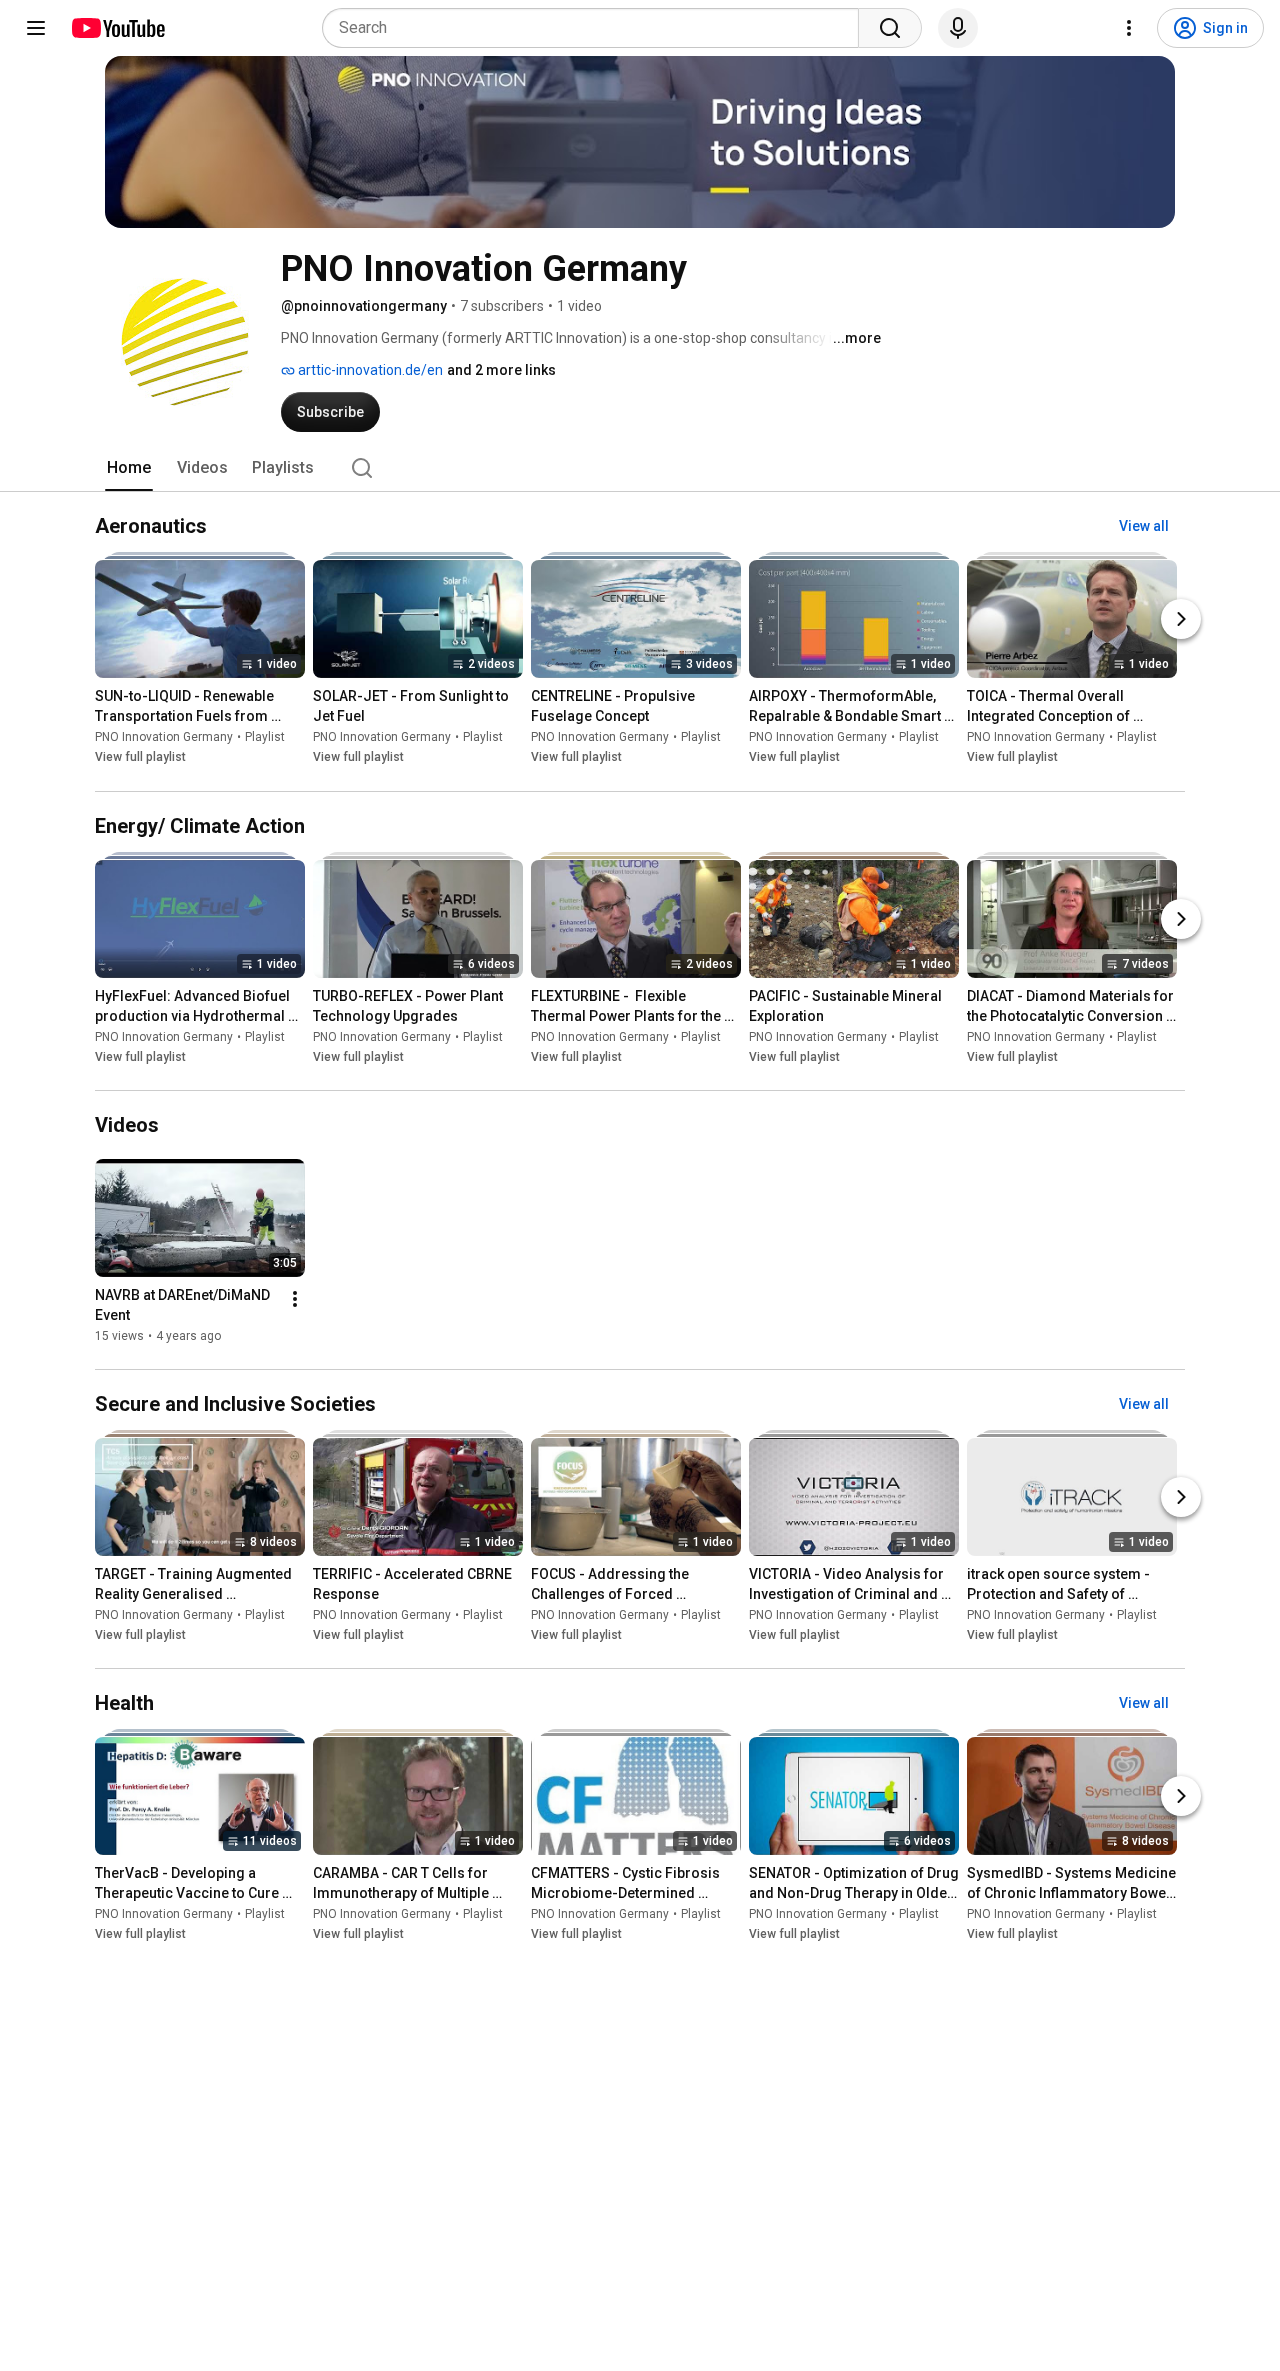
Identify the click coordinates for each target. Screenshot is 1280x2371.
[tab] (129, 468)
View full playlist (140, 758)
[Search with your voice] (958, 28)
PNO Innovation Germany (164, 738)
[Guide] (36, 28)
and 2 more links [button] (501, 370)
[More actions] (295, 1299)
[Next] (1181, 620)
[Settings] (1129, 28)
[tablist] (640, 468)
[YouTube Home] (117, 28)
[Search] (890, 28)
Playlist (265, 738)
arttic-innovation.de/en (369, 370)
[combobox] (596, 28)
